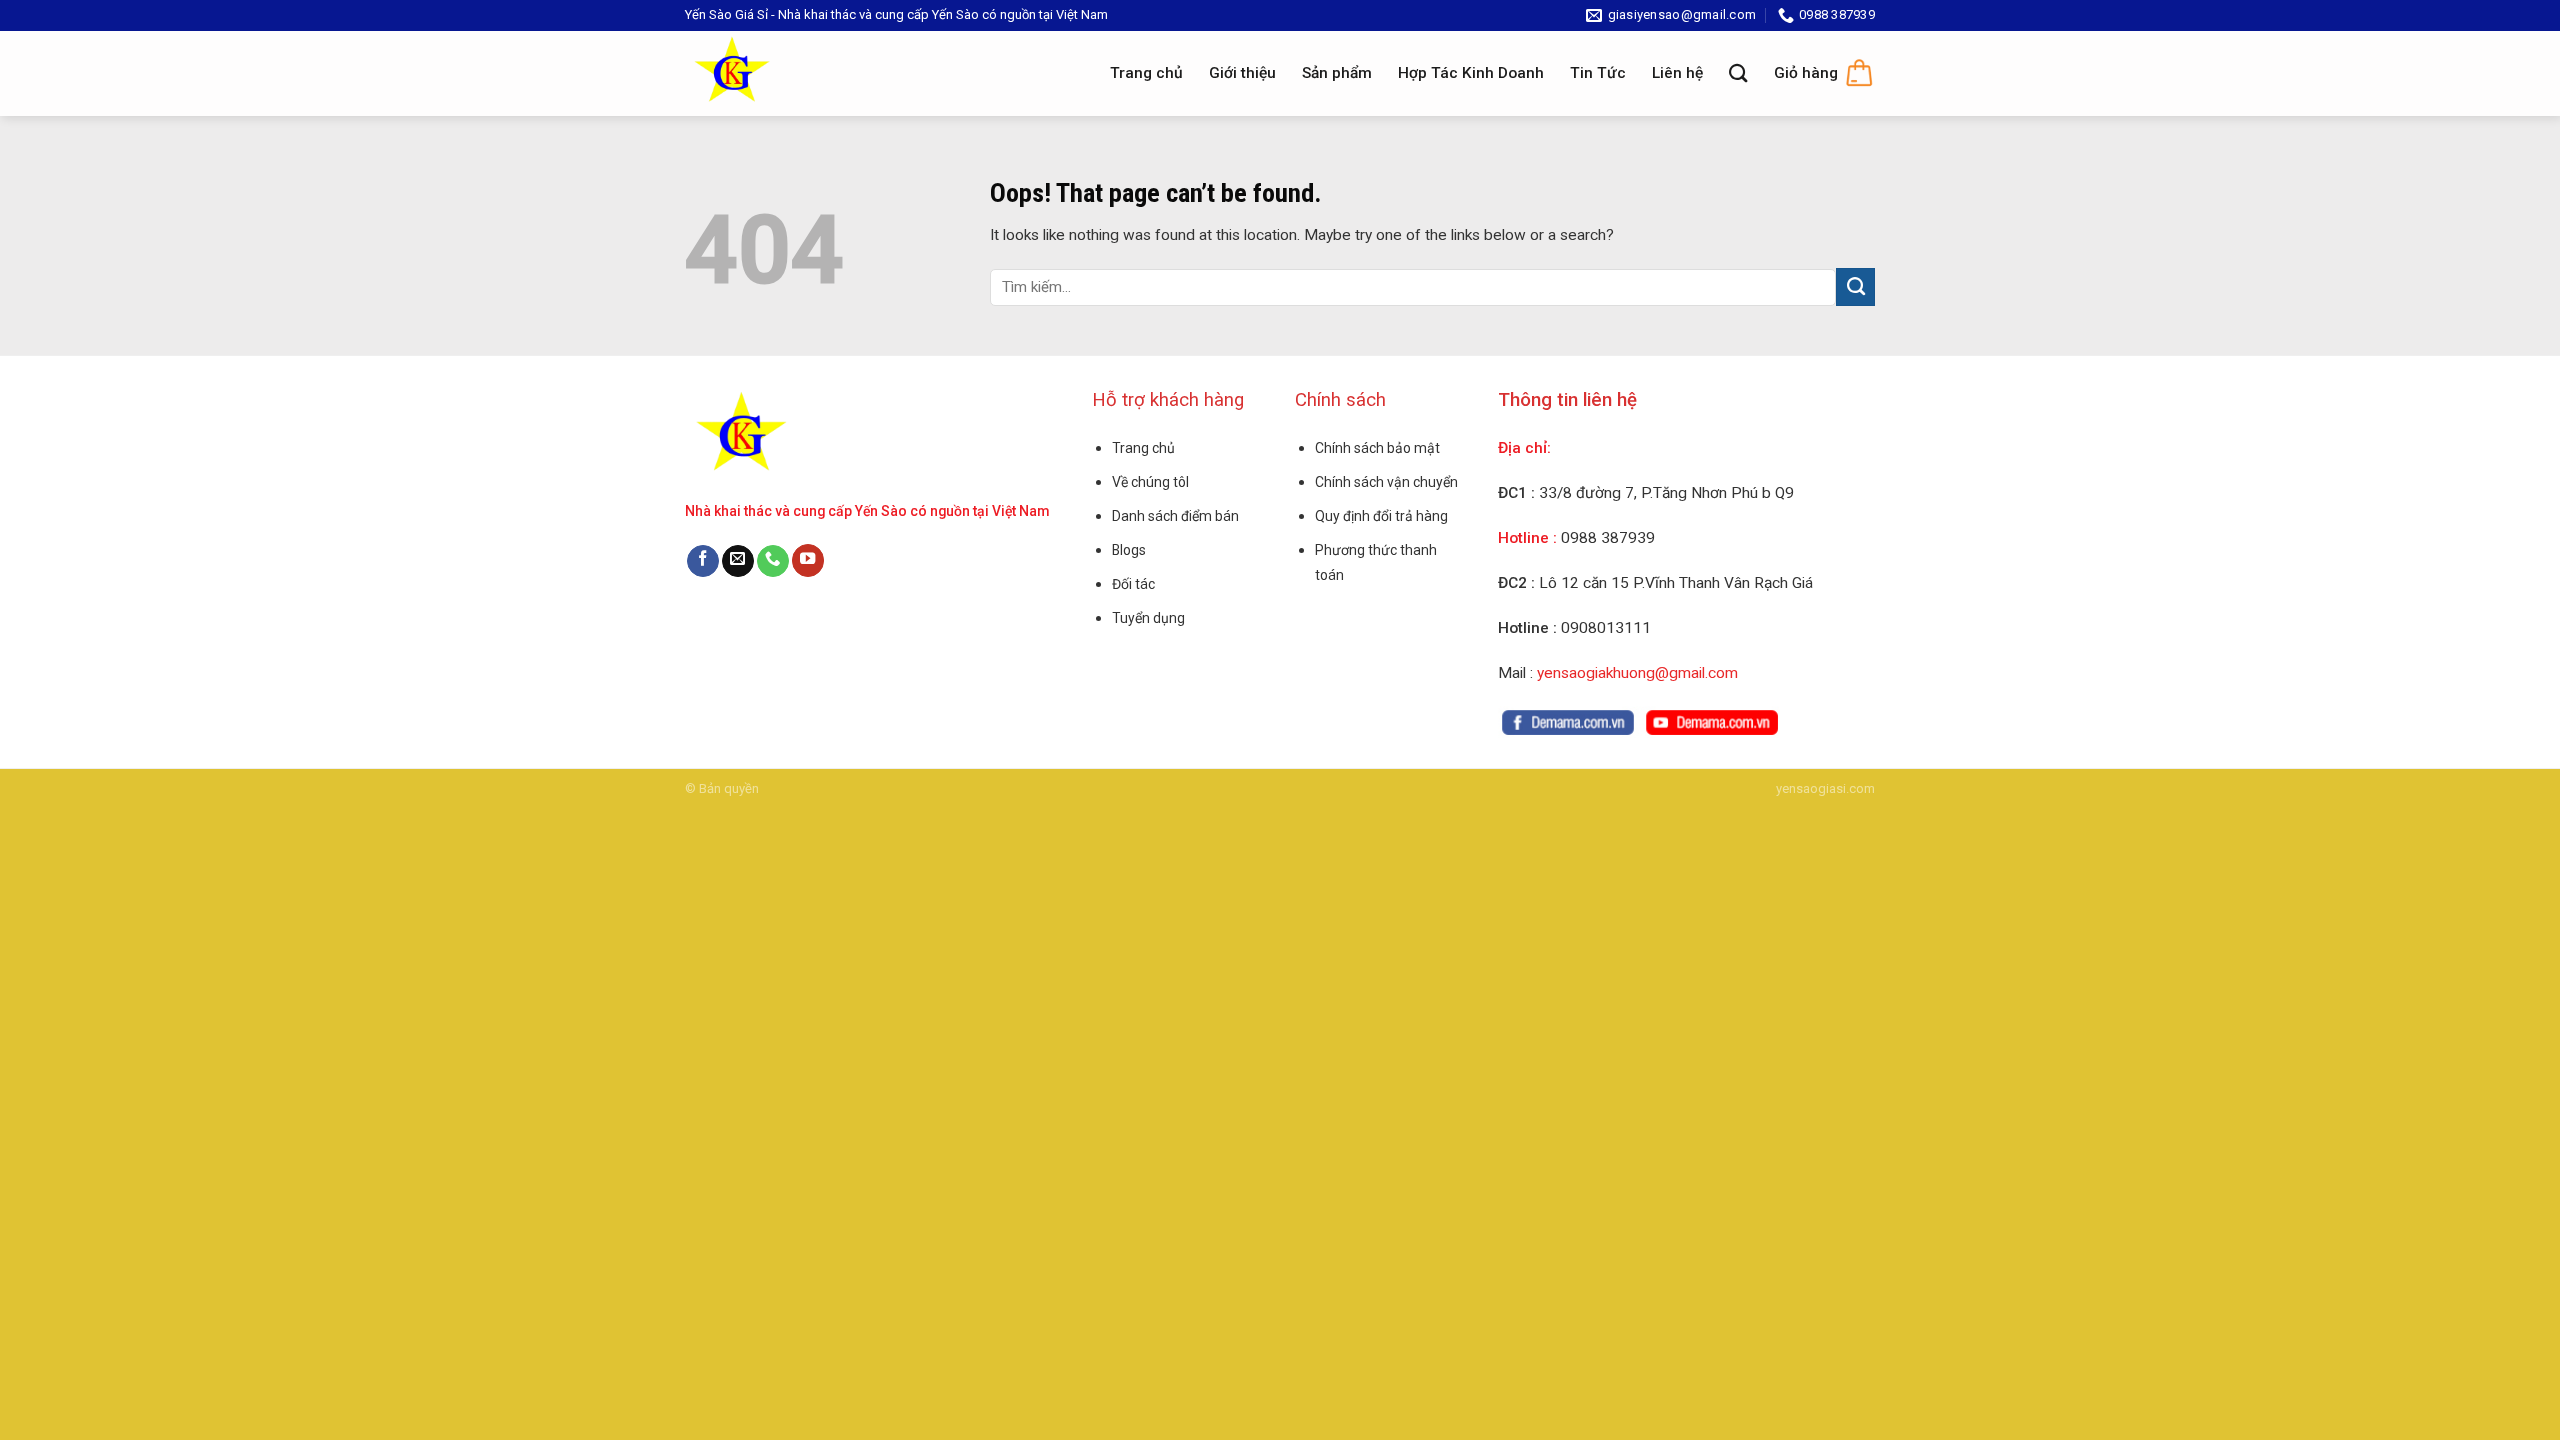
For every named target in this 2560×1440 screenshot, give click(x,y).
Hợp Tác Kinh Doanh (1471, 73)
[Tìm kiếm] (1738, 73)
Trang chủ (1146, 73)
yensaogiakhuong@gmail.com (1637, 673)
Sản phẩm (1337, 73)
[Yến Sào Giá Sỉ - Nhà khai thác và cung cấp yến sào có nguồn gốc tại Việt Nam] (749, 73)
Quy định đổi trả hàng (1381, 516)
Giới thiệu (1242, 73)
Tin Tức (1598, 73)
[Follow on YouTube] (808, 560)
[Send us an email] (738, 561)
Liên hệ (1677, 73)
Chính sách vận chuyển (1386, 482)
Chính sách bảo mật (1377, 448)
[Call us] (773, 561)
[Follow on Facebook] (703, 561)
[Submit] (1855, 287)
